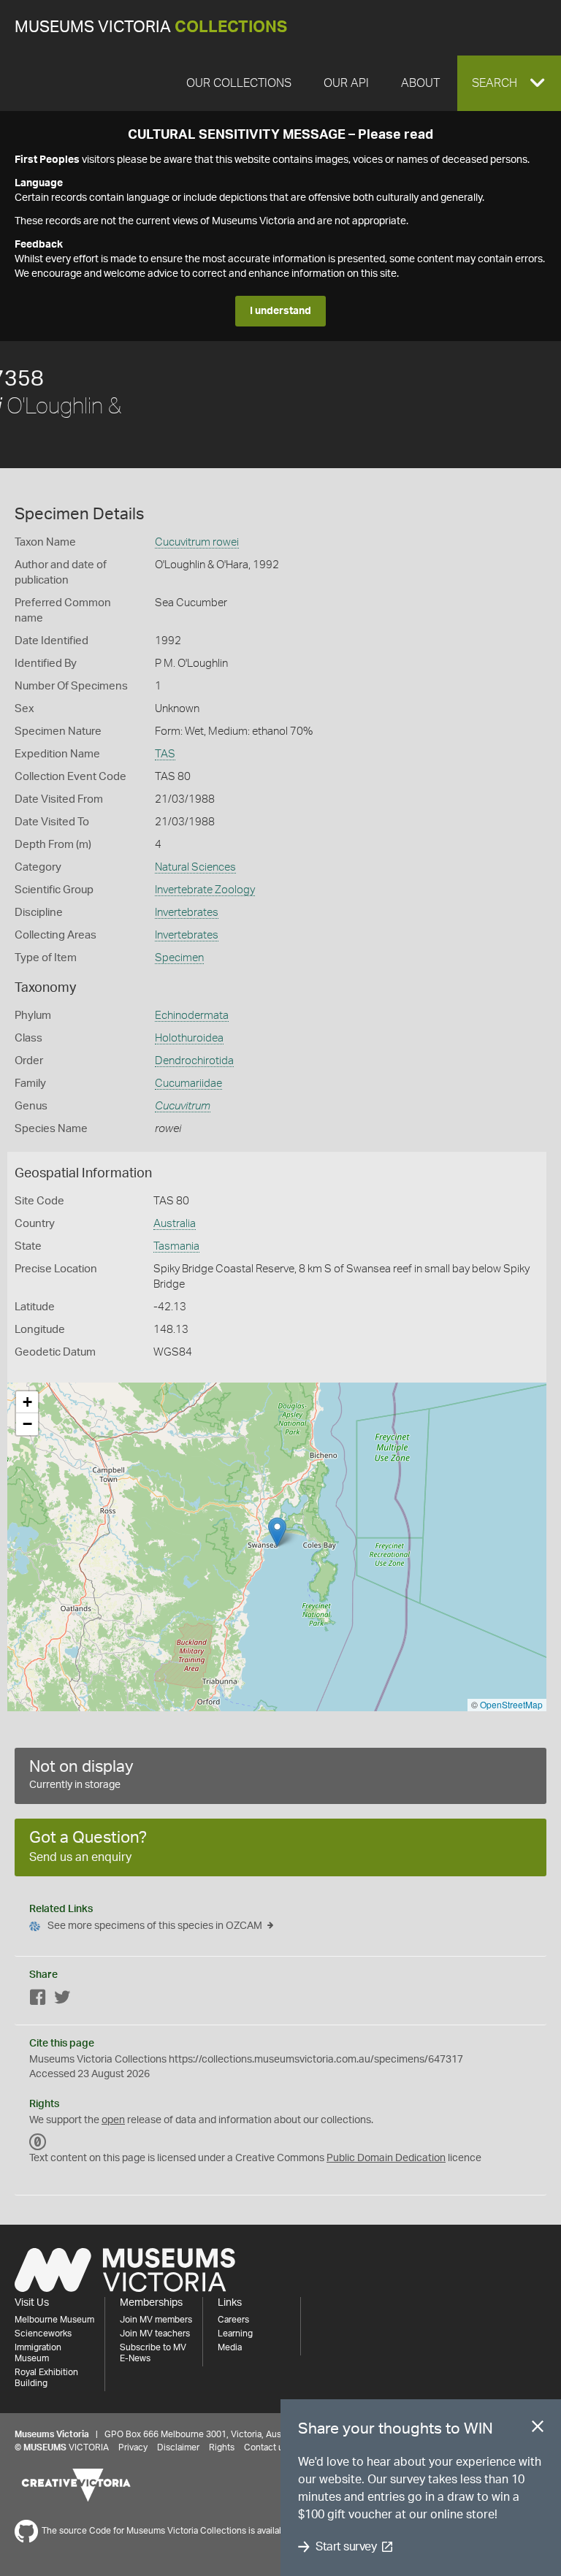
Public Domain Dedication (386, 2158)
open (113, 2120)
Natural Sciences (195, 867)
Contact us (266, 2447)
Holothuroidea (189, 1038)
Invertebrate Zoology (205, 890)
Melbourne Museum (54, 2320)
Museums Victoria (151, 27)
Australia (175, 1224)
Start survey (346, 2547)
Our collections (239, 83)
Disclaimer (178, 2447)
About (420, 83)
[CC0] (38, 2142)
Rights (222, 2447)
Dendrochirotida (194, 1061)
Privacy (133, 2447)
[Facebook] (38, 2000)
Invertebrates (187, 913)
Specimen (179, 958)
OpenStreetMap (511, 1704)
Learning (235, 2334)
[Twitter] (62, 2000)
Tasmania (176, 1246)
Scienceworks (43, 2334)
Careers (233, 2320)
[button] (509, 83)
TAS (165, 754)
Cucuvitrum (183, 1106)
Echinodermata (192, 1016)
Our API (346, 83)
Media (230, 2347)
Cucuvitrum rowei (197, 542)
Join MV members (156, 2320)
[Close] (538, 2429)
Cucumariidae (188, 1083)
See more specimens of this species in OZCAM (155, 1926)
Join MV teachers (155, 2334)
